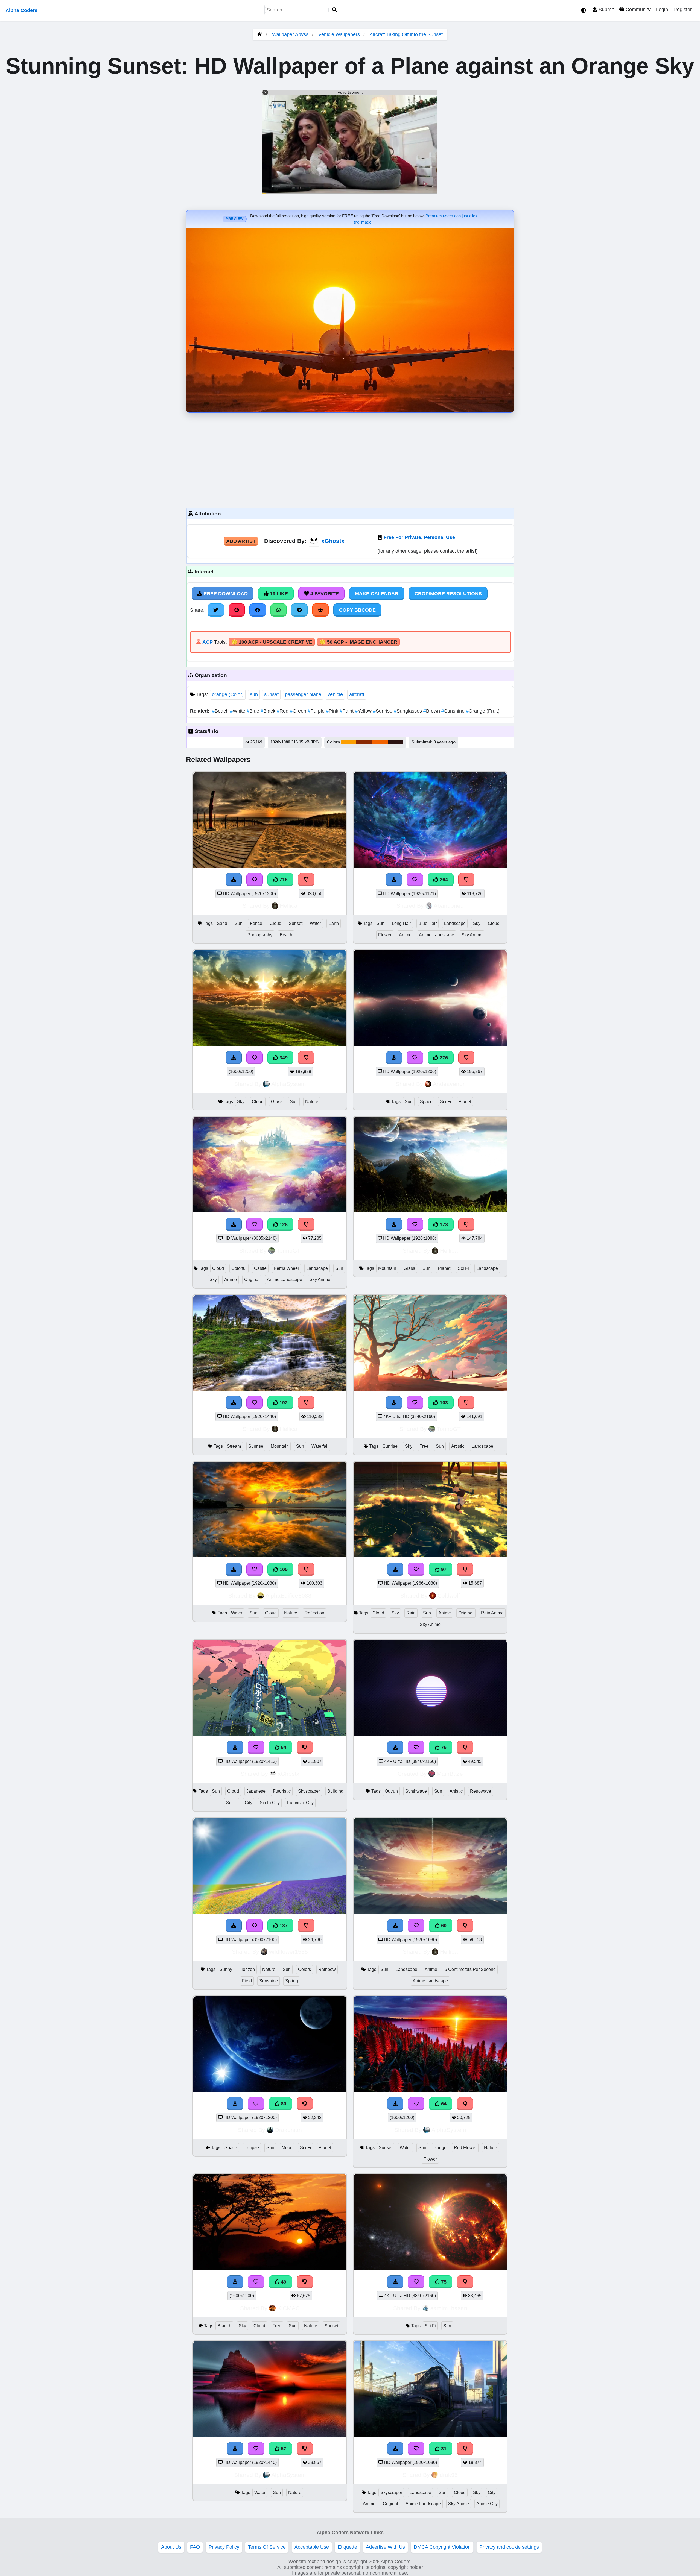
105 (283, 1569)
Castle (260, 1268)
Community (637, 10)
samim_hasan (449, 2308)
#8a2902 (364, 742)
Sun (239, 923)
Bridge (440, 2148)
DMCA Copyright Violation (442, 2547)
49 (283, 2282)
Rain (411, 1613)
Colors (304, 1969)
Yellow (364, 711)
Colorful (239, 1268)
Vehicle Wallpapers (340, 34)
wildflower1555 (288, 1952)
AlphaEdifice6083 (288, 1595)
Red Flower (465, 2148)
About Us (171, 2547)
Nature (312, 1102)
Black (269, 711)
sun (254, 694)
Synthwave (416, 1791)
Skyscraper (309, 1791)
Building (335, 1791)
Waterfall (320, 1446)
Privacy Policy (224, 2547)
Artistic (458, 1446)
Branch (224, 2326)
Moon (287, 2148)
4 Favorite (324, 594)
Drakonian (288, 2130)
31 (443, 2449)
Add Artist (241, 541)
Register (683, 10)
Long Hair (401, 923)
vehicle (335, 694)
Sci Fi (446, 1102)
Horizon (247, 1969)
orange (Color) (228, 694)
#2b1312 (396, 742)
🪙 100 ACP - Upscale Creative (272, 642)
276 (443, 1058)
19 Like (278, 594)
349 (283, 1058)
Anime (405, 935)
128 (283, 1224)
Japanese (256, 1791)
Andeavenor (449, 1084)
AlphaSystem (289, 1084)
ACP (208, 642)
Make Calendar (377, 594)
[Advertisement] (350, 459)
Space (426, 1102)
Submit (606, 10)
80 (283, 2104)
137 (283, 1926)
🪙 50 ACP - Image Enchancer (358, 642)
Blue (254, 711)
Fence (256, 923)
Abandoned (449, 906)
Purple (317, 711)
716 (283, 880)
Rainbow (327, 1969)
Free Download (225, 594)
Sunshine (454, 711)
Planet (465, 1102)
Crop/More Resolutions (448, 594)
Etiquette (347, 2547)
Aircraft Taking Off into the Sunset (406, 34)
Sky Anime (472, 935)
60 (443, 1926)
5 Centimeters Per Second (470, 1969)
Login (662, 10)
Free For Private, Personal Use (419, 537)
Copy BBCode (357, 610)
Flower (385, 935)
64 (283, 1747)
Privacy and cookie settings (509, 2547)
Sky (477, 923)
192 (283, 1403)
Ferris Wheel (286, 1268)
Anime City (487, 2504)
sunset (271, 694)
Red (283, 711)
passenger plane (303, 694)
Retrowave (481, 1791)
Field (247, 1981)
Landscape (455, 923)
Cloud (275, 923)
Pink (333, 711)
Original (252, 1280)
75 (443, 2282)
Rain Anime (492, 1613)
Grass (277, 1102)
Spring (292, 1981)
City (249, 1803)
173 (443, 1224)
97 (443, 1569)
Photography (260, 935)
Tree (424, 1446)
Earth (334, 923)
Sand (222, 923)
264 (443, 880)
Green (299, 711)
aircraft (357, 694)
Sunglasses (409, 711)
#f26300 (380, 742)
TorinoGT (288, 1251)
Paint (347, 711)
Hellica (289, 906)
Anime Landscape (437, 935)
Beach (221, 711)
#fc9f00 (348, 742)
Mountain (387, 1268)
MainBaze (450, 1774)
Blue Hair (428, 923)
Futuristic (282, 1791)
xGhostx (333, 541)
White (238, 711)
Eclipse (252, 2148)
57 (283, 2449)
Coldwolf (449, 1595)
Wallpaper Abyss (290, 34)
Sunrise (383, 711)
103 (443, 1403)
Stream (234, 1446)
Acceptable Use (312, 2547)
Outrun (391, 1791)
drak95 (449, 2475)
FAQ (195, 2547)
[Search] (335, 10)
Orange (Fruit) (483, 711)
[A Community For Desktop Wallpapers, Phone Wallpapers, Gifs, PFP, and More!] (260, 34)
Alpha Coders (21, 10)
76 (443, 1747)
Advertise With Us (385, 2547)
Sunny (226, 1969)
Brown (432, 711)
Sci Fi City (270, 1803)
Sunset (296, 923)
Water (315, 923)
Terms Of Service (267, 2547)
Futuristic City (300, 1803)
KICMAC (288, 2308)
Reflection (314, 1613)
